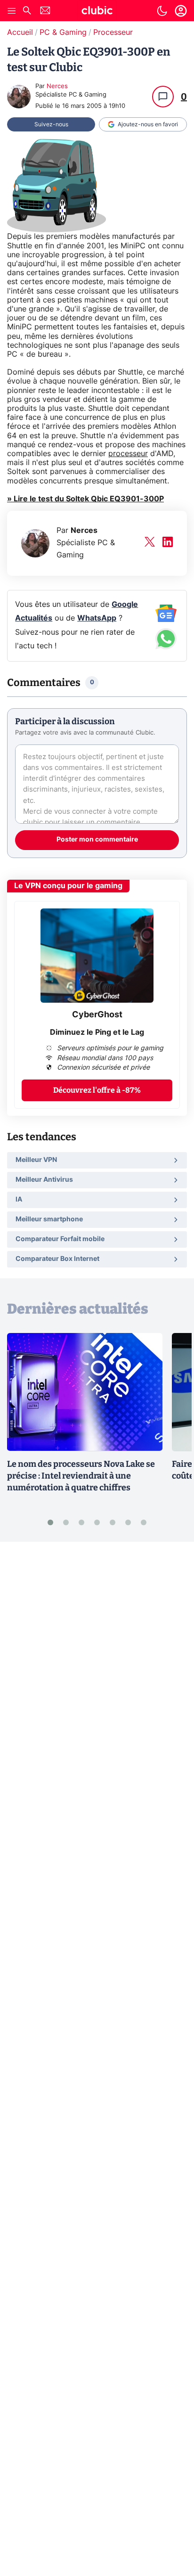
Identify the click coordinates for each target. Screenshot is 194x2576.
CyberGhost (97, 1015)
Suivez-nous (51, 124)
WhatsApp (97, 618)
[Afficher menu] (12, 11)
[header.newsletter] (45, 12)
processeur (128, 454)
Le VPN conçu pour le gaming (68, 886)
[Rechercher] (27, 12)
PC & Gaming (63, 33)
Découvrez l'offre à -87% (97, 1090)
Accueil (20, 33)
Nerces (57, 86)
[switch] (162, 11)
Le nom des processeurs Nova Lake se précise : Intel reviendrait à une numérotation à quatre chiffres (81, 1476)
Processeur (113, 33)
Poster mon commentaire (97, 840)
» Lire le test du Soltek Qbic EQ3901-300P (85, 499)
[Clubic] (97, 12)
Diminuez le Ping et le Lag (97, 1032)
